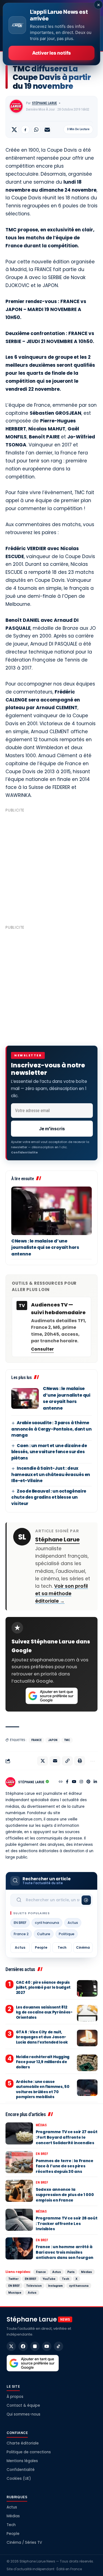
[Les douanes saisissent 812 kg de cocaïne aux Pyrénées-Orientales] (87, 2013)
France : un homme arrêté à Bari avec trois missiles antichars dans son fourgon (65, 2252)
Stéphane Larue (44, 103)
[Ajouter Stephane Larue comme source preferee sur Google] (52, 1696)
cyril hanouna (47, 1923)
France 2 (21, 1934)
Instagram (55, 2286)
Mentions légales (22, 2461)
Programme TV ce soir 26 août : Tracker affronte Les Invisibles (66, 2223)
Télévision (34, 2286)
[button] (67, 1761)
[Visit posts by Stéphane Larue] (16, 106)
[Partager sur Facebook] (25, 130)
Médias (41, 2125)
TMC (67, 1740)
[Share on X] (14, 130)
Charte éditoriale (23, 2443)
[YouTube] (74, 1782)
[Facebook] (67, 1782)
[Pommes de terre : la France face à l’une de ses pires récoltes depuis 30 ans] (19, 2162)
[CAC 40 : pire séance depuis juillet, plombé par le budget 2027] (87, 1988)
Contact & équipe (23, 2405)
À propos (15, 2397)
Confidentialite (24, 1152)
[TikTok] (59, 2346)
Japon (53, 1740)
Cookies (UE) (19, 2479)
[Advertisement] (51, 866)
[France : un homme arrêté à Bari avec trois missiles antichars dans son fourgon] (19, 2248)
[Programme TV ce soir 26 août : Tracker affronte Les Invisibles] (19, 2220)
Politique (67, 1934)
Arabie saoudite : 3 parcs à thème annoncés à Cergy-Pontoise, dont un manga (51, 1429)
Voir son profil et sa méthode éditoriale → (62, 1594)
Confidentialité (21, 2470)
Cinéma (83, 1947)
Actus (73, 1923)
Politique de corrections (29, 2452)
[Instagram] (81, 1782)
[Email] (47, 130)
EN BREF (20, 1923)
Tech (62, 1947)
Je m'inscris (52, 1129)
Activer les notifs (51, 53)
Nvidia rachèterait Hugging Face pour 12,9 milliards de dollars (43, 2062)
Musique (15, 2293)
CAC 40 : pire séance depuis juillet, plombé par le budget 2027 (43, 1987)
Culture (44, 1934)
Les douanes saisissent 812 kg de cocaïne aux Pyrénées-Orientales (44, 2012)
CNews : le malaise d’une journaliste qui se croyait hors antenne (45, 1247)
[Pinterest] (88, 1782)
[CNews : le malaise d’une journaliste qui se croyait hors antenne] (51, 1211)
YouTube (49, 2279)
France (36, 1740)
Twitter (13, 2279)
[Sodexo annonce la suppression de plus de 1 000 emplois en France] (19, 2191)
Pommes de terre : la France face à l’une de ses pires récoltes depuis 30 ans (65, 2166)
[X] (11, 2346)
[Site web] (61, 1782)
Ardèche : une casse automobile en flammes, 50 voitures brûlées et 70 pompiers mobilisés (43, 2089)
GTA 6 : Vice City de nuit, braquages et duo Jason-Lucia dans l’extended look (42, 2037)
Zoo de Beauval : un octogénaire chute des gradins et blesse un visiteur (49, 1497)
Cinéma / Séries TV (24, 2542)
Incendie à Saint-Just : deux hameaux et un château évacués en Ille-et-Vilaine (51, 1474)
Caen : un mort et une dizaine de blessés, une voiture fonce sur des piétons (49, 1452)
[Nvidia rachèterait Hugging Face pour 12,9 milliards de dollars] (87, 2063)
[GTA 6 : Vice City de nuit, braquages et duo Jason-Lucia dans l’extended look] (87, 2038)
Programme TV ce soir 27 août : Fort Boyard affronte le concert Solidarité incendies (66, 2137)
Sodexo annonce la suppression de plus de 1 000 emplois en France (65, 2195)
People (41, 1947)
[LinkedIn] (95, 1782)
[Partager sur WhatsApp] (36, 130)
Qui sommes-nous (23, 2414)
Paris (71, 2272)
